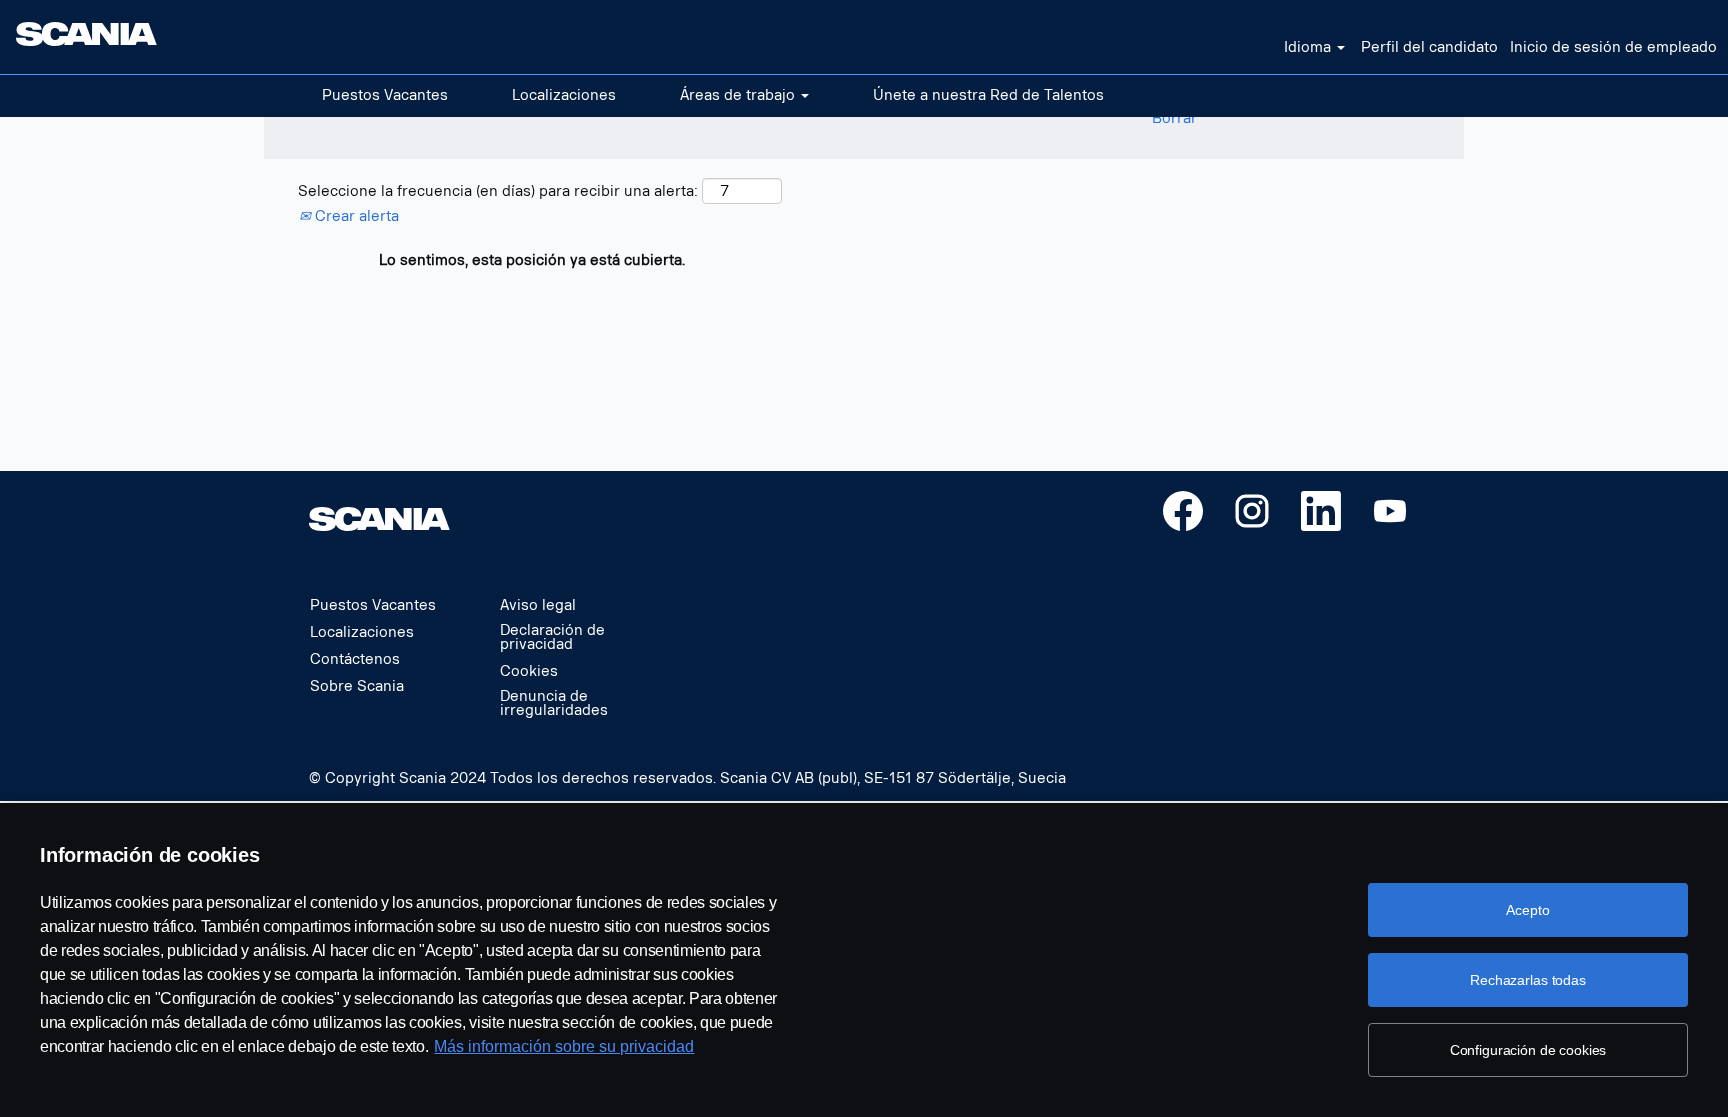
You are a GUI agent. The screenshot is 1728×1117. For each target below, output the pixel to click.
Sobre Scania (357, 687)
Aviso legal (538, 606)
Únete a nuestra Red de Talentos (988, 95)
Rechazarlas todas (1528, 980)
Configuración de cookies (1528, 1050)
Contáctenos (355, 660)
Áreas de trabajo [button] (739, 95)
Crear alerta (355, 216)
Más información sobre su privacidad (564, 1046)
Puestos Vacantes (385, 95)
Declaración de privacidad (552, 638)
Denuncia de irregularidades (554, 704)
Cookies (529, 672)
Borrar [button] (1174, 118)
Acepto (1527, 910)
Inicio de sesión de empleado (1613, 47)
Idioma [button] (1309, 47)
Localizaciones (564, 95)
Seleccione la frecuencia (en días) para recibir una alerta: (498, 191)
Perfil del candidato (1429, 47)
